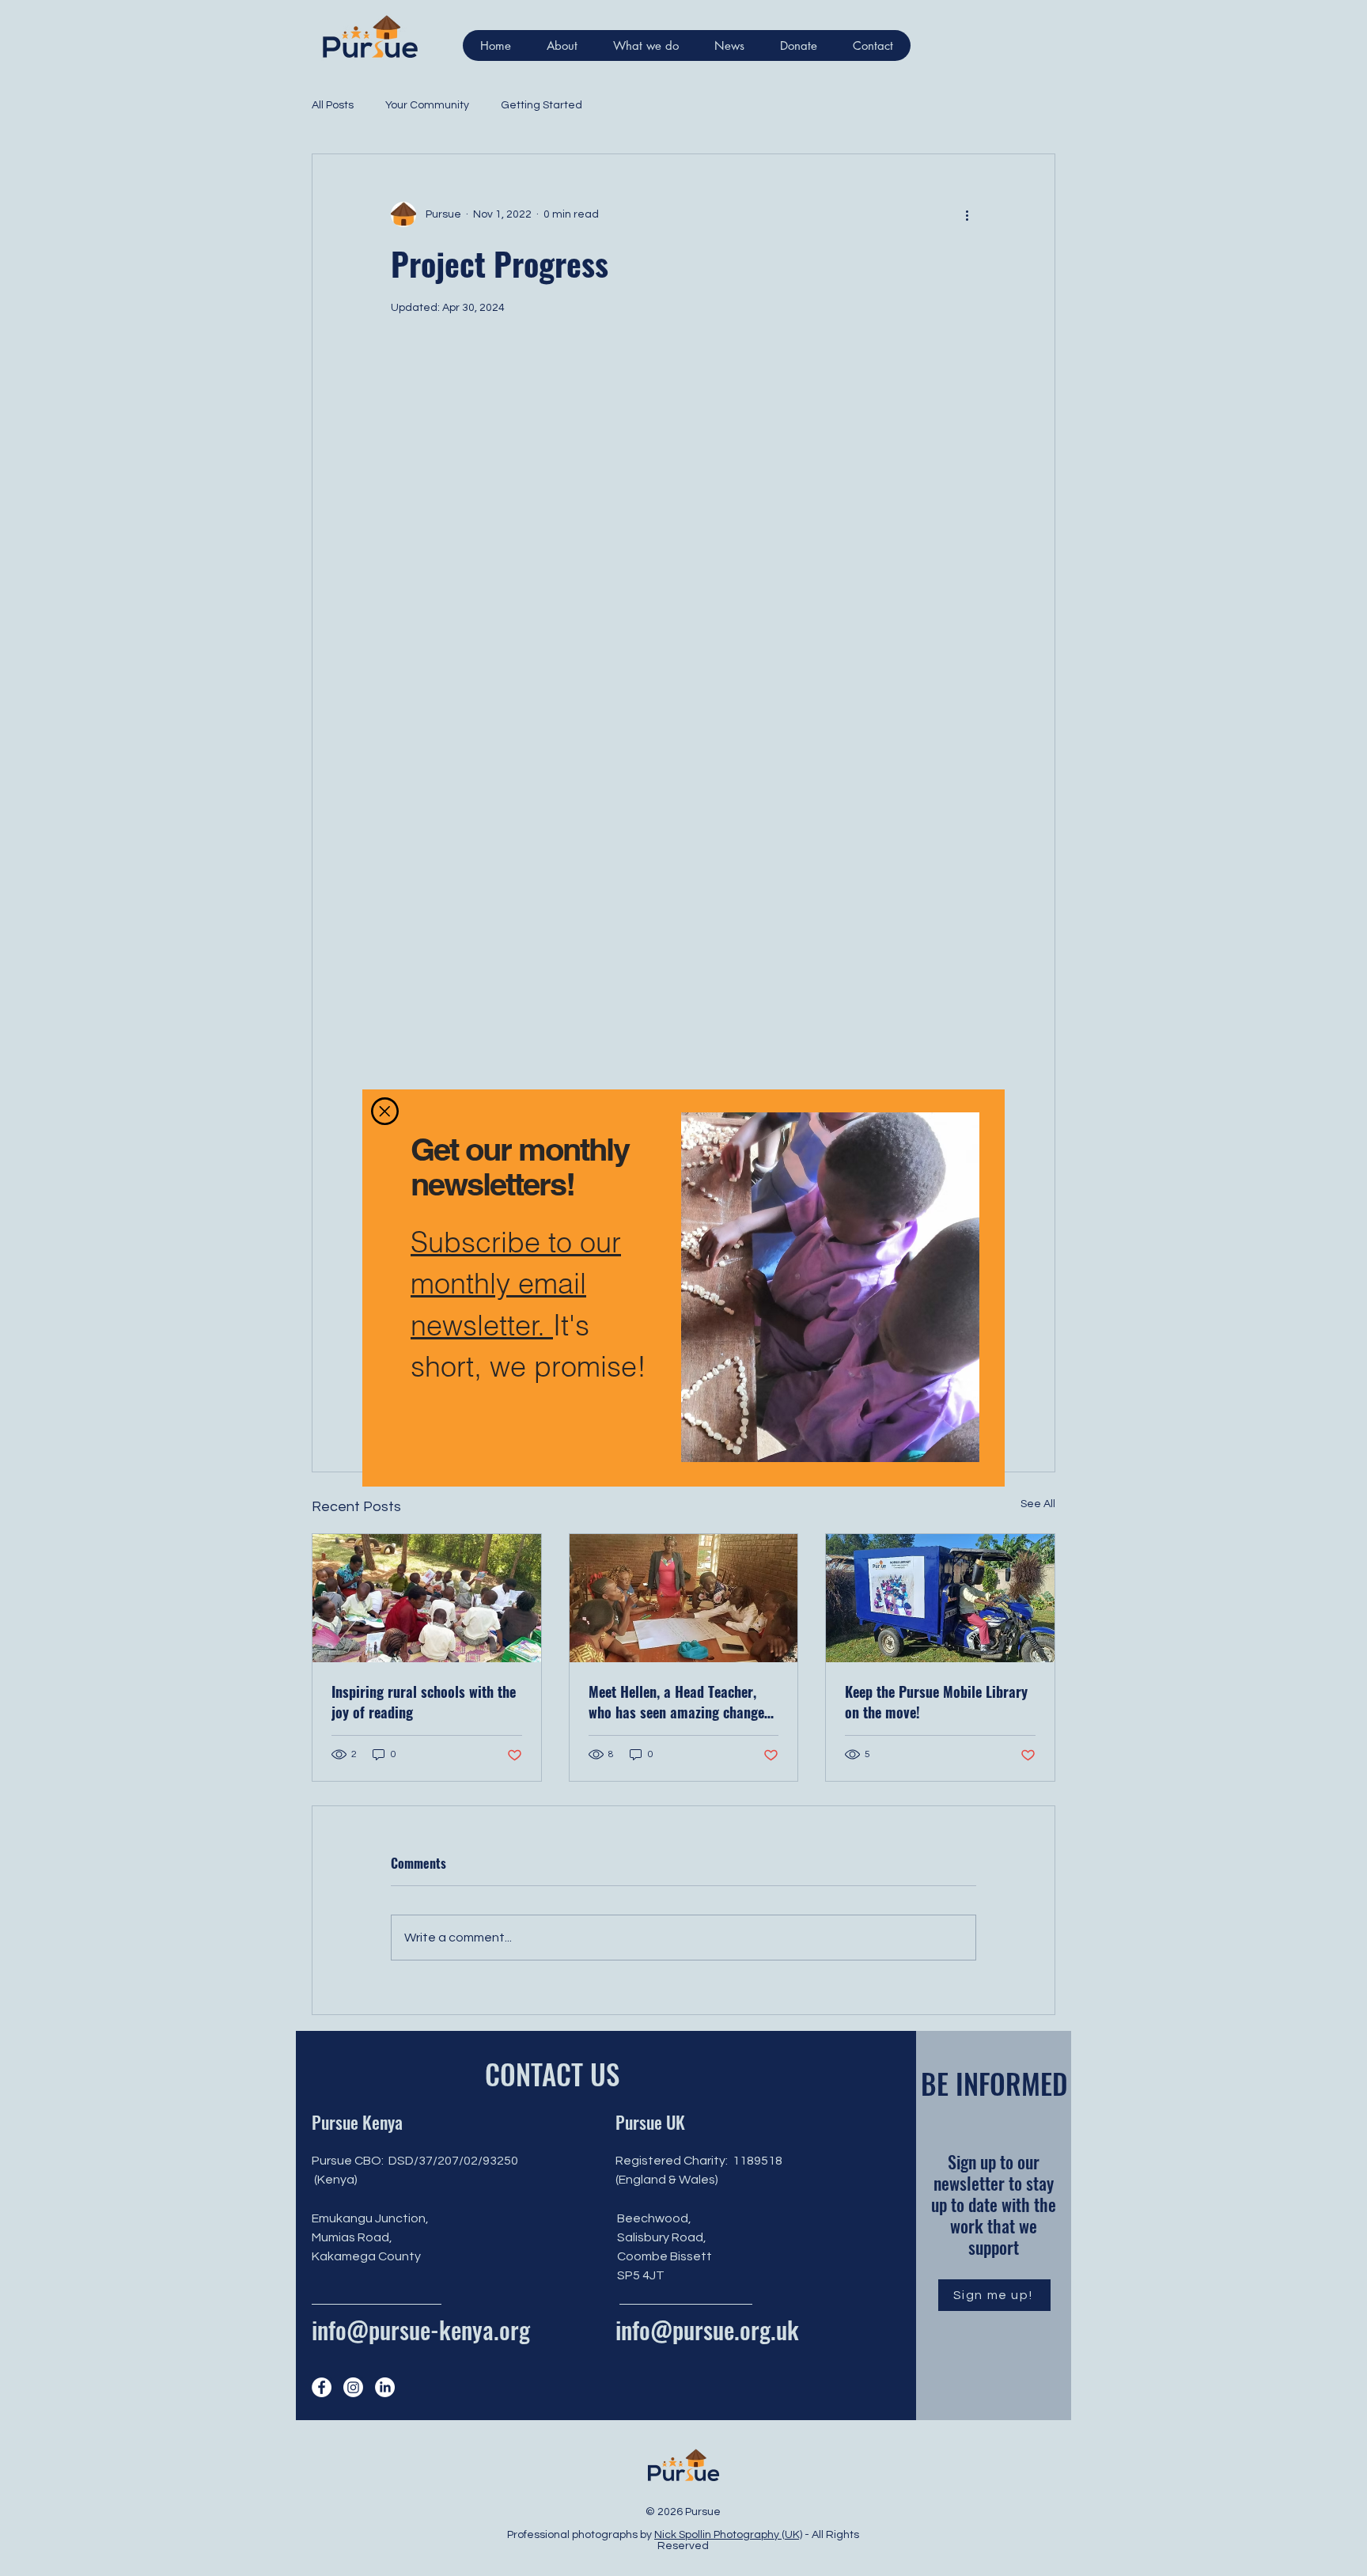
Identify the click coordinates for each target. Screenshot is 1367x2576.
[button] (385, 1111)
